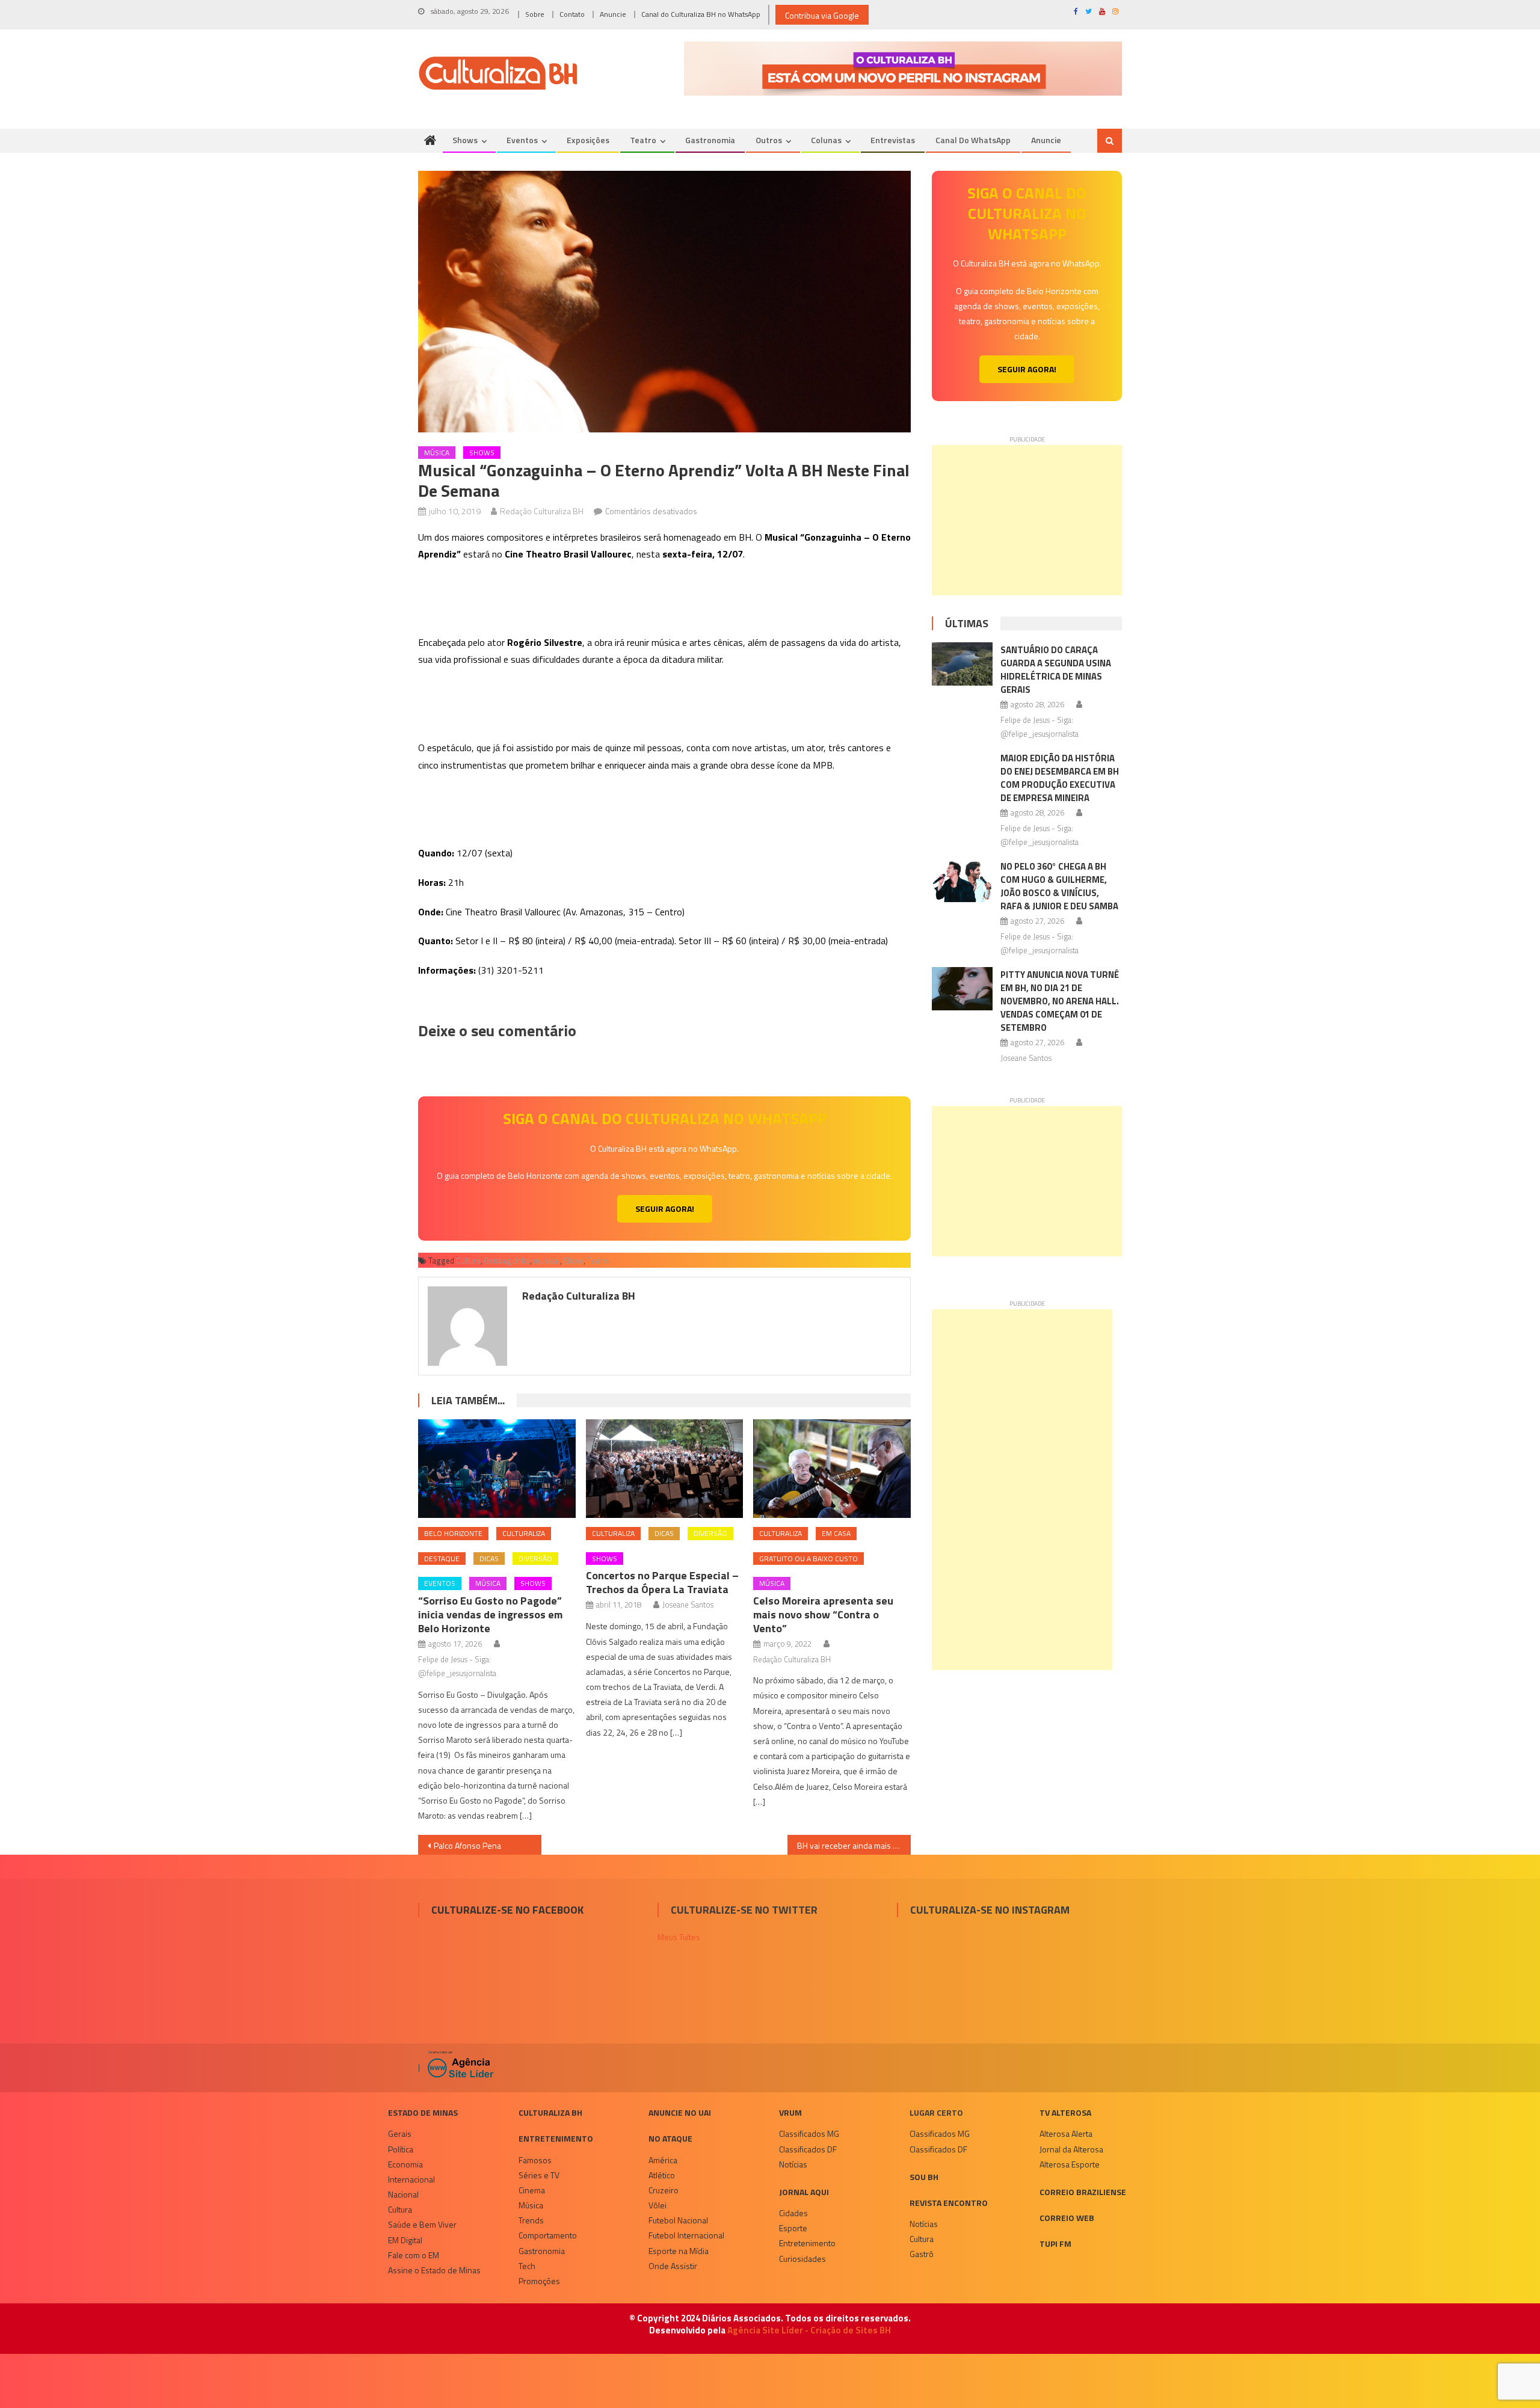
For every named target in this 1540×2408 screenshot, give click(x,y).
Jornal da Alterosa (1071, 2149)
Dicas (489, 1559)
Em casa (836, 1533)
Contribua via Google (822, 15)
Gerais (400, 2133)
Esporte (793, 2228)
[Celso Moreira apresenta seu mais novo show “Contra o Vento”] (832, 1469)
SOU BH (924, 2177)
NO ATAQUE (670, 2138)
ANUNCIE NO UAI (680, 2112)
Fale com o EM (414, 2255)
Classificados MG (809, 2133)
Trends (531, 2220)
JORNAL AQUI (804, 2192)
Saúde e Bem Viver (422, 2224)
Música (437, 453)
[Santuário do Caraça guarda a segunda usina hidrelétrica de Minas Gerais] (962, 664)
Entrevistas (893, 140)
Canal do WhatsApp (973, 140)
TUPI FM (1055, 2244)
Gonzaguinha (507, 1261)
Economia (405, 2164)
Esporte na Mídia (679, 2251)
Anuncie (613, 14)
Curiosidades (802, 2259)
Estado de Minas (423, 2112)
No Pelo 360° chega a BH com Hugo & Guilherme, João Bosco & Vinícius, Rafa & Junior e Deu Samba (1059, 886)
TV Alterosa (1065, 2112)
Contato (572, 14)
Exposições (588, 140)
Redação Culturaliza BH (542, 511)
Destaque (442, 1559)
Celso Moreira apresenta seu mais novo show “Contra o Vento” (823, 1614)
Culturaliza (524, 1533)
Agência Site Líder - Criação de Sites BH (809, 2330)
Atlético (662, 2175)
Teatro (643, 140)
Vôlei (658, 2205)
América (663, 2160)
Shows (465, 140)
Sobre (535, 14)
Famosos (535, 2160)
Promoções (539, 2281)
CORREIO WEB (1067, 2218)
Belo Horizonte (453, 1533)
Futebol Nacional (678, 2220)
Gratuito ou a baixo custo (808, 1559)
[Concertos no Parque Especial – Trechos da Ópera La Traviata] (665, 1469)
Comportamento (548, 2235)
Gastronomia (710, 140)
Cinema (532, 2190)
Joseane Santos (688, 1605)
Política (401, 2149)
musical (547, 1261)
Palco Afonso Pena (467, 1845)
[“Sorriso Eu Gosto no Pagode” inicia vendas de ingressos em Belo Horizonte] (497, 1469)
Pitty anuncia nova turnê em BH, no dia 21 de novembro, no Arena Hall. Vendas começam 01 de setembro (1060, 1001)
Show (574, 1261)
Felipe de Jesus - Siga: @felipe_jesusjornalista (457, 1666)
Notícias (793, 2164)
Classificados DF (808, 2149)
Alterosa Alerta (1066, 2133)
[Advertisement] (1027, 520)
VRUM (790, 2112)
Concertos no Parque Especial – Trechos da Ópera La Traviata (662, 1582)
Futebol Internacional (686, 2235)
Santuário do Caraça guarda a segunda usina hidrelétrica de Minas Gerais (1056, 670)
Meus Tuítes (679, 1937)
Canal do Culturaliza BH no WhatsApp (701, 14)
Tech (527, 2266)
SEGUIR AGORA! (665, 1209)
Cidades (793, 2213)
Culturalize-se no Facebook (507, 1910)
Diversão (535, 1559)
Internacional (411, 2179)
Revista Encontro (949, 2203)
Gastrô (922, 2254)
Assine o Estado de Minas (434, 2270)
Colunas (826, 140)
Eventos (522, 140)
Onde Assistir (673, 2266)
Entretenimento (556, 2138)
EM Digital (405, 2240)
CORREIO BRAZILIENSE (1083, 2192)
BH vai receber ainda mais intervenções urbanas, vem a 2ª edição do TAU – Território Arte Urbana (854, 1845)
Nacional (403, 2194)
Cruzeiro (664, 2190)
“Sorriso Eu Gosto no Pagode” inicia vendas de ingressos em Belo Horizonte (490, 1614)
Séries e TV (539, 2175)
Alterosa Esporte (1070, 2164)
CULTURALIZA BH (550, 2112)
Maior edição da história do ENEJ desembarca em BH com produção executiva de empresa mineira (1060, 778)
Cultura (468, 1261)
